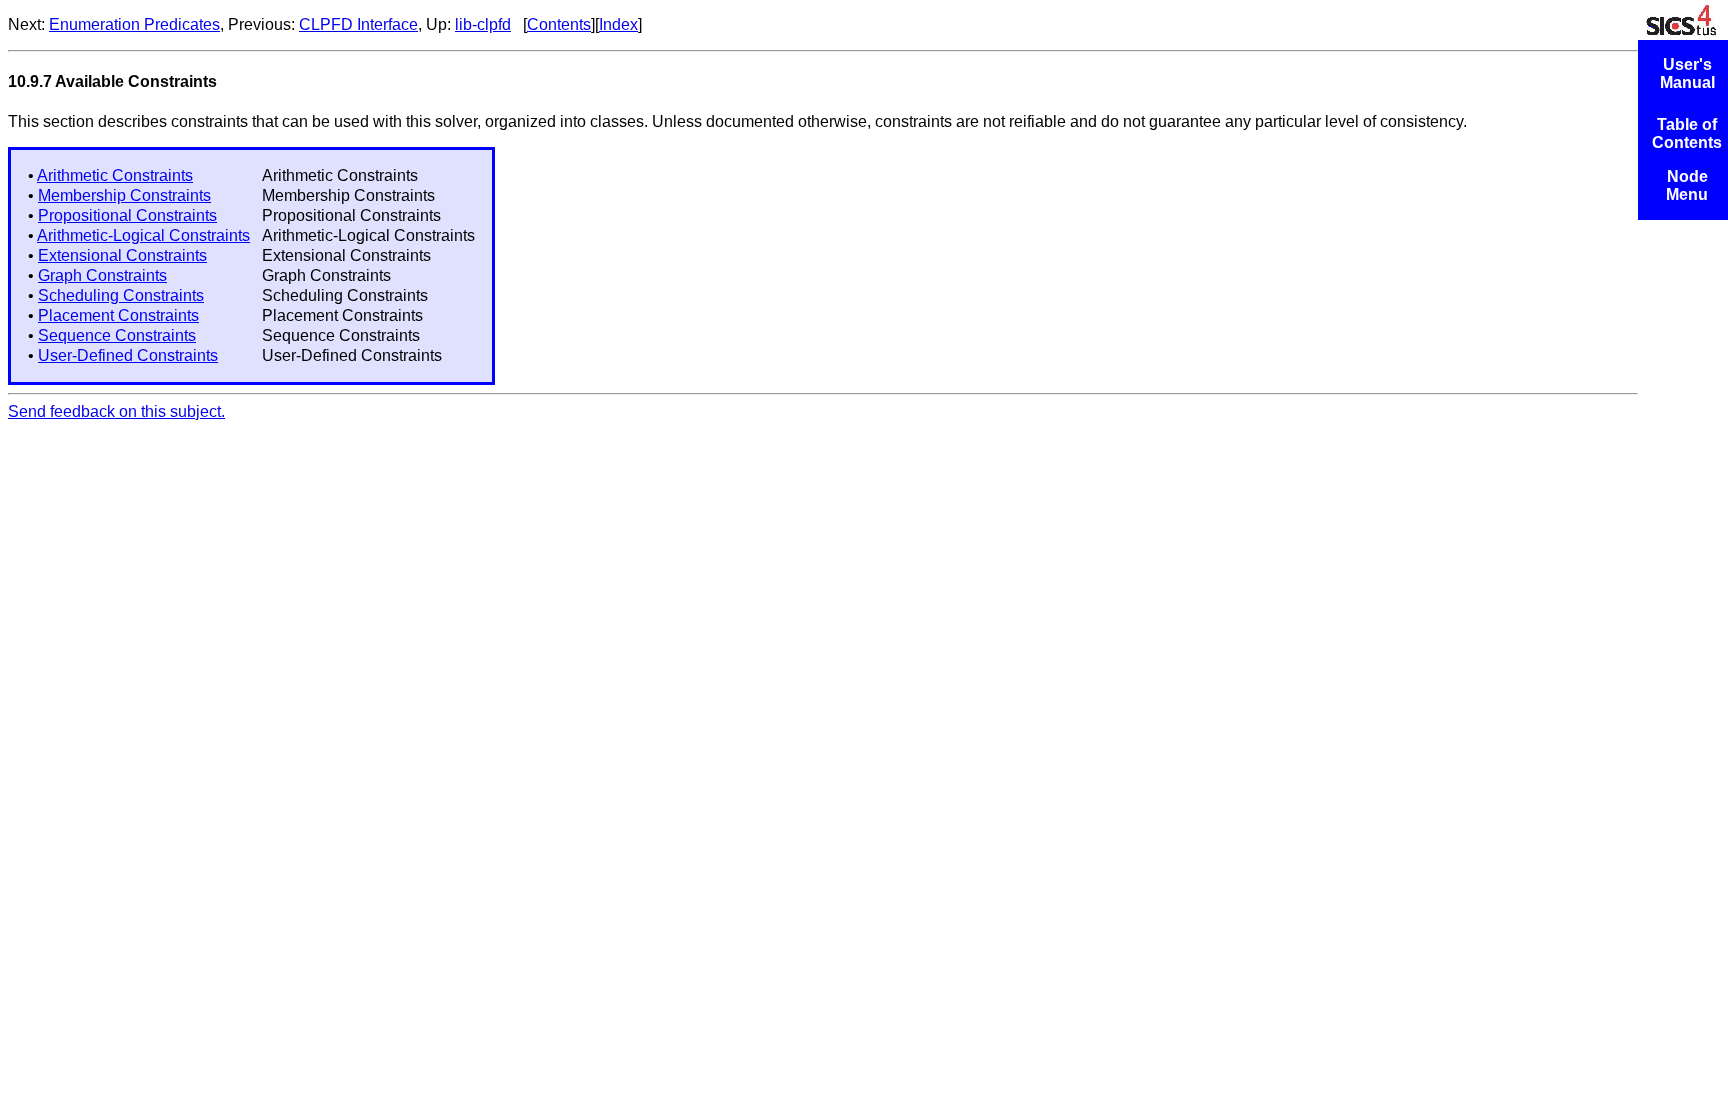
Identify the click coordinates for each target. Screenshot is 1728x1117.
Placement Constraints (118, 315)
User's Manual (1687, 73)
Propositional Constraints (127, 215)
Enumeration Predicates (134, 24)
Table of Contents (1687, 133)
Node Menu (1687, 185)
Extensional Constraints (122, 255)
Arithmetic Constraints (115, 175)
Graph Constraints (102, 275)
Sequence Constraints (117, 335)
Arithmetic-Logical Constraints (143, 235)
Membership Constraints (124, 195)
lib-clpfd (483, 24)
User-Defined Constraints (128, 355)
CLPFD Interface (358, 24)
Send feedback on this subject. (116, 411)
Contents (559, 24)
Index (618, 24)
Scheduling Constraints (121, 295)
